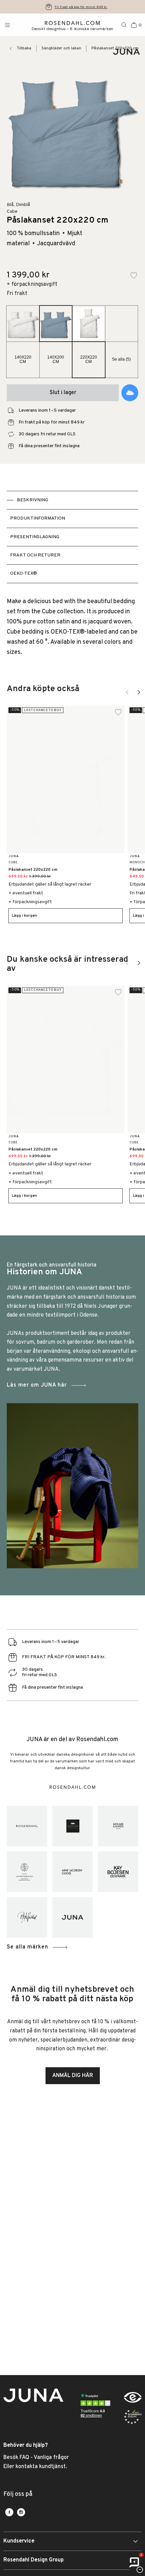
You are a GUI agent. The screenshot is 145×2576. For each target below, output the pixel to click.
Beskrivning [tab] (33, 500)
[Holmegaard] (118, 1826)
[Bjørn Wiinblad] (27, 1917)
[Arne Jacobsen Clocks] (72, 1872)
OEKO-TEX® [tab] (24, 574)
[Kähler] (72, 1826)
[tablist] (72, 537)
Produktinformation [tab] (38, 518)
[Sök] (124, 25)
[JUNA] (72, 1917)
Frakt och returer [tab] (35, 555)
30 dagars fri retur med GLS (81, 7)
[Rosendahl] (27, 1826)
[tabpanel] (72, 627)
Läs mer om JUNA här (37, 1385)
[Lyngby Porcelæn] (27, 1872)
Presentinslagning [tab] (35, 537)
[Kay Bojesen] (118, 1872)
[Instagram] (21, 2512)
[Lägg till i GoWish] (130, 393)
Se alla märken (27, 1947)
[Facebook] (9, 2512)
